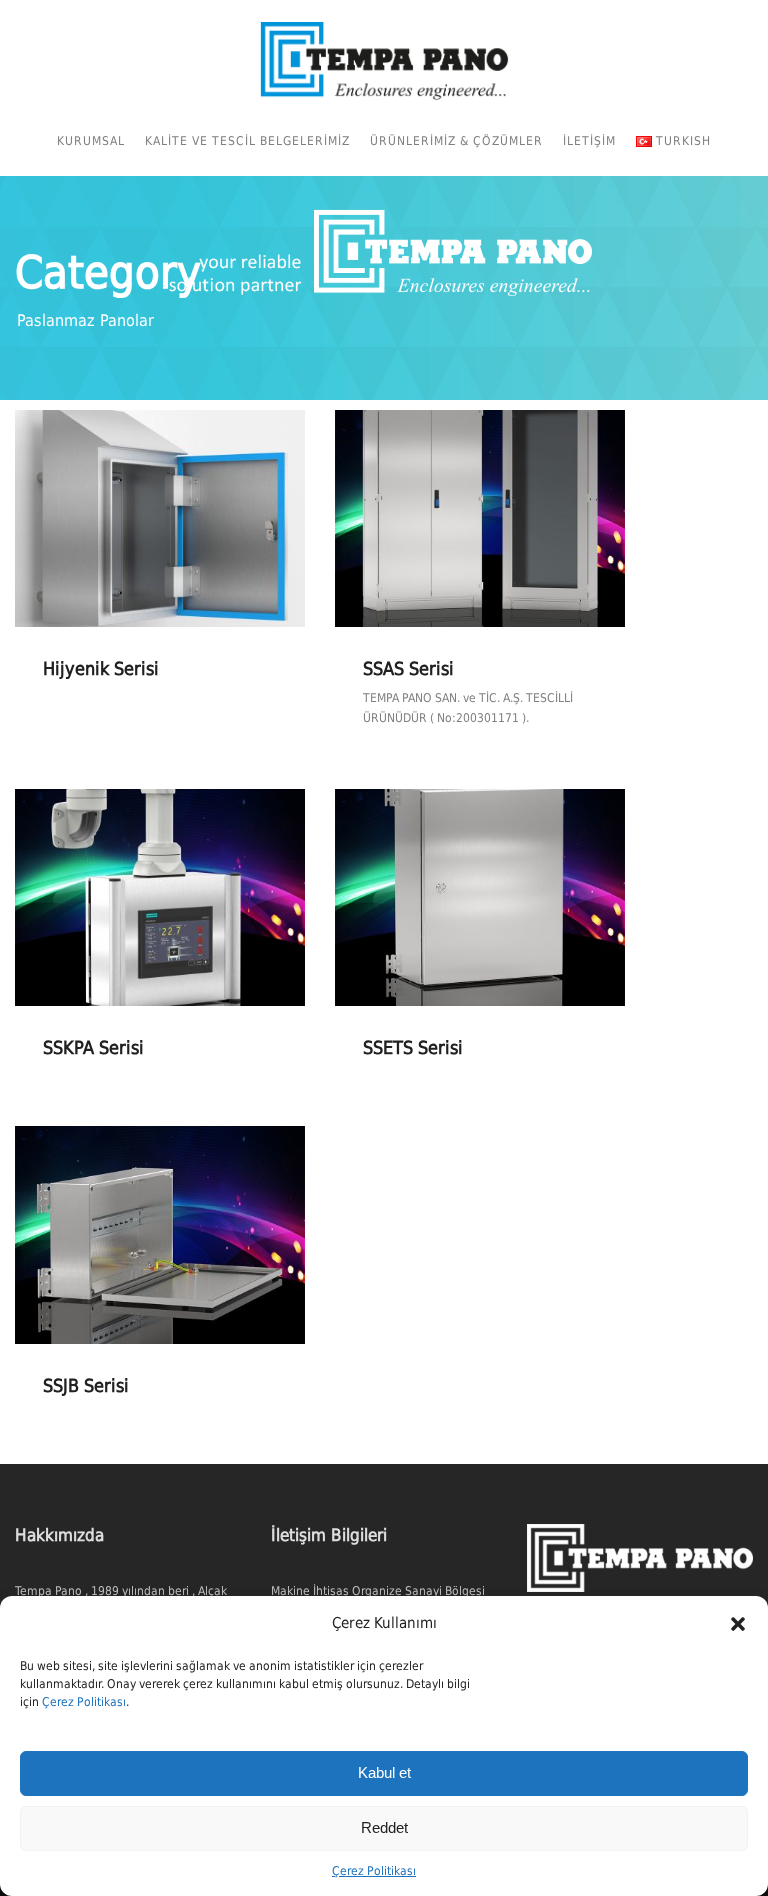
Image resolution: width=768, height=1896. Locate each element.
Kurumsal (91, 141)
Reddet (384, 1827)
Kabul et (384, 1772)
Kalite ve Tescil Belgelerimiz (247, 141)
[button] (738, 1624)
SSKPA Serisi (93, 1047)
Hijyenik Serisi (101, 668)
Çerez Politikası (84, 1702)
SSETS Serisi (413, 1047)
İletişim (589, 141)
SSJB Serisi (86, 1385)
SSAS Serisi (408, 668)
